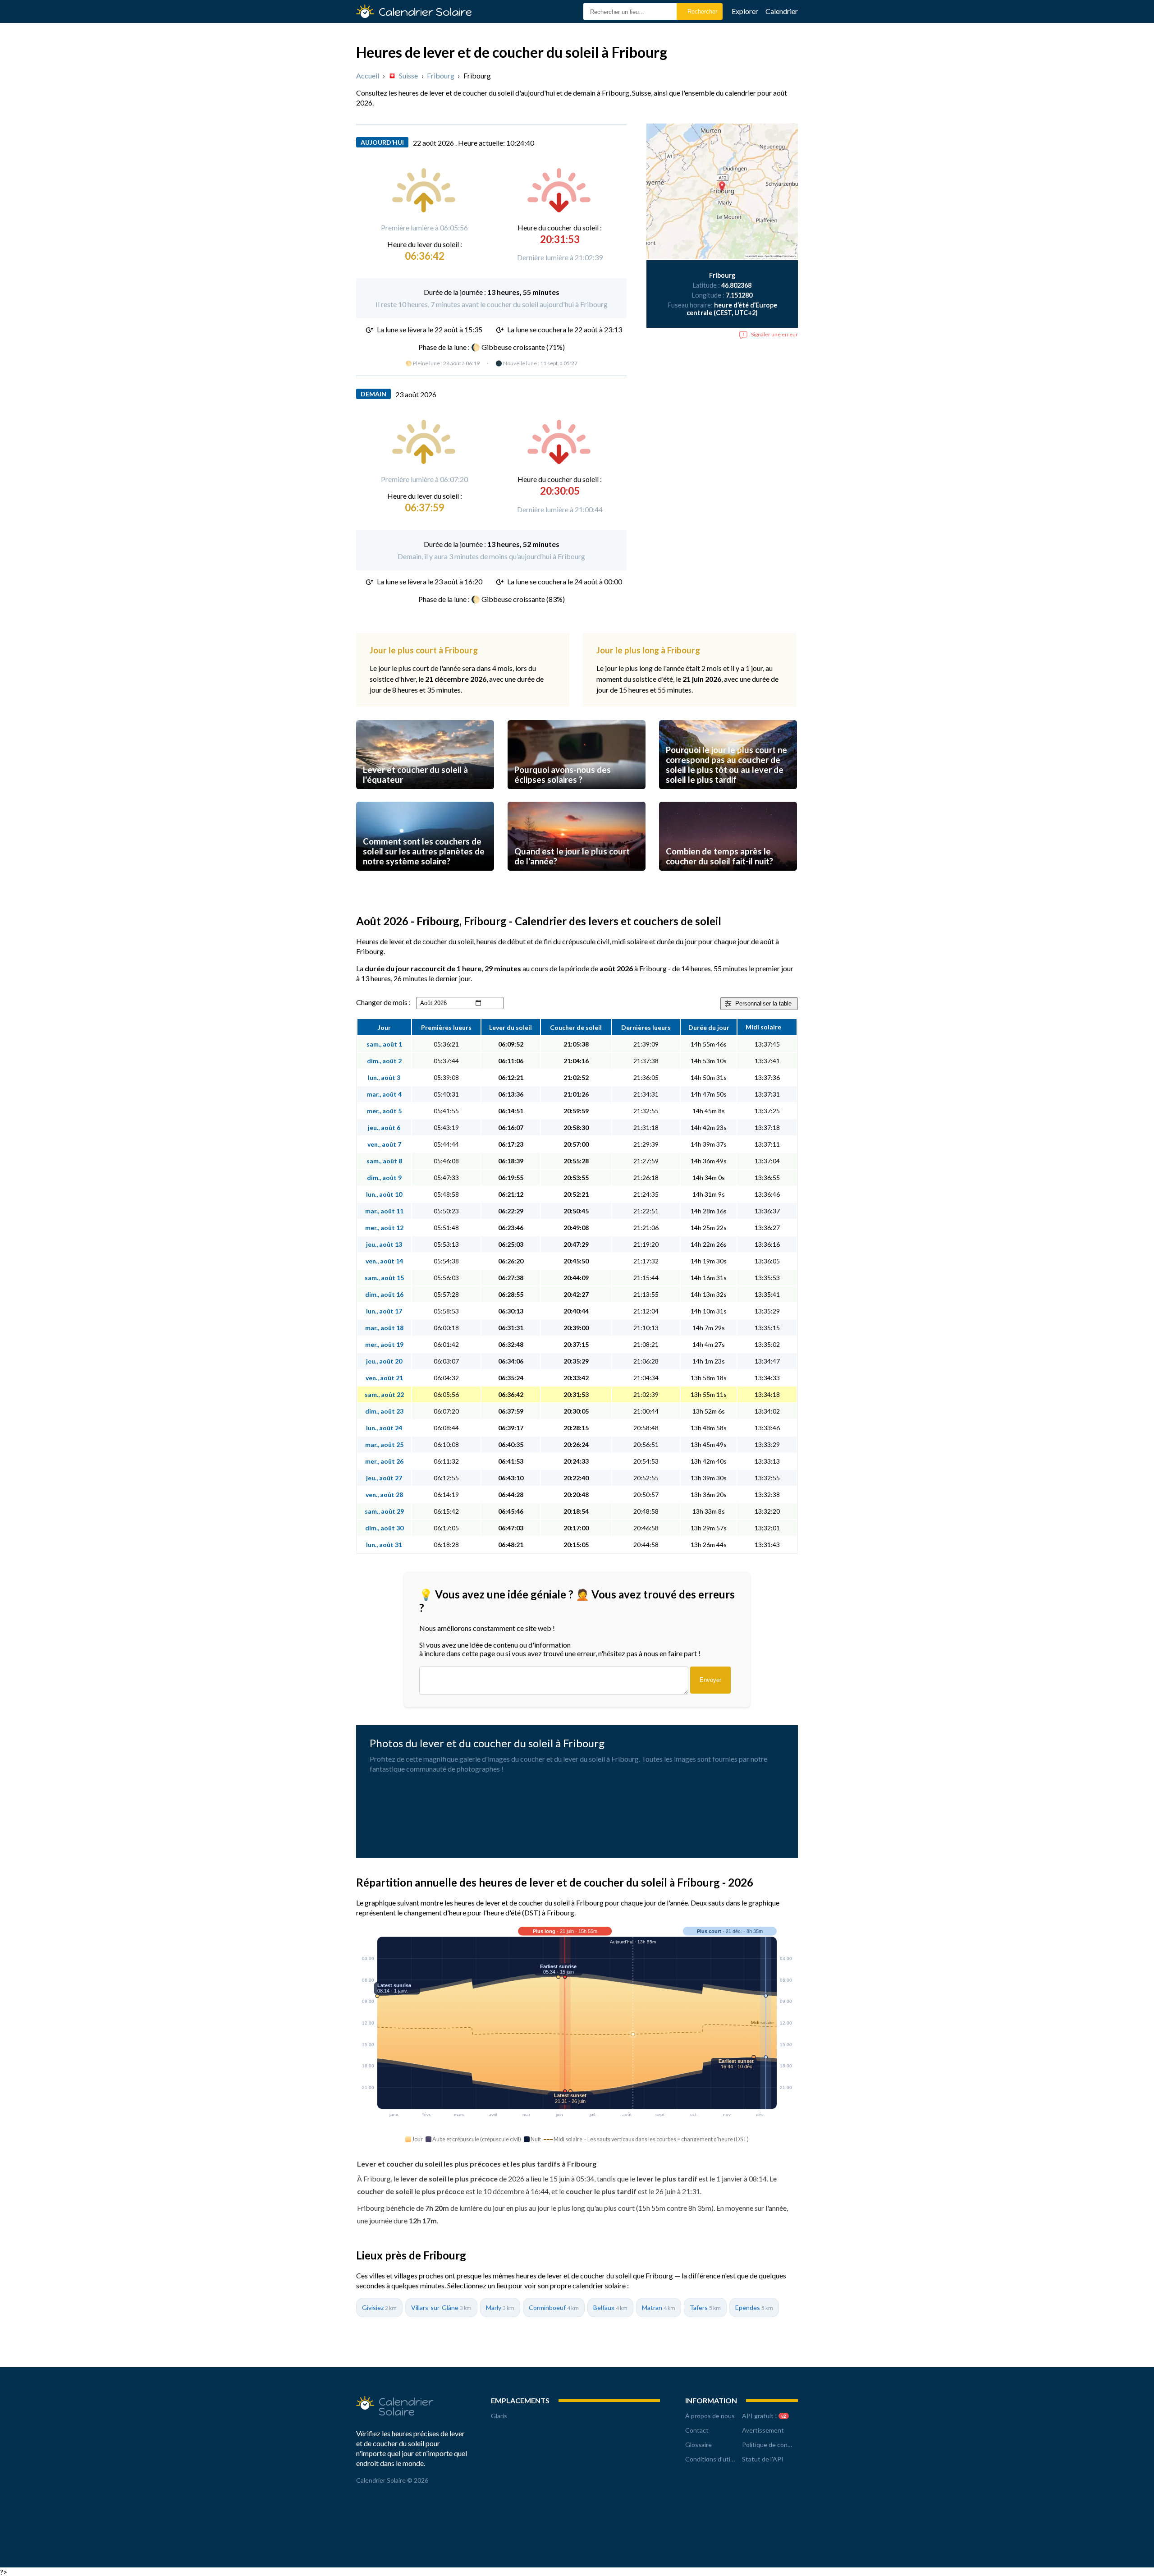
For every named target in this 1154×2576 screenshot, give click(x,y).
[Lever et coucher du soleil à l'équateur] (425, 797)
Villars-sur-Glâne (441, 2307)
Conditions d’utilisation (718, 2459)
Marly (500, 2307)
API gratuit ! (764, 2416)
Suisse (408, 76)
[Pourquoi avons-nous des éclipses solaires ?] (577, 797)
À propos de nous (710, 2416)
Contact (697, 2430)
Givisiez (379, 2307)
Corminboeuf (554, 2307)
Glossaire (698, 2445)
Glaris (499, 2416)
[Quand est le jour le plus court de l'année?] (577, 879)
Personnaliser (763, 1003)
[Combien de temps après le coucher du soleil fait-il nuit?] (728, 879)
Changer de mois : (383, 1002)
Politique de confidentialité (780, 2445)
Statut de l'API (763, 2459)
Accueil (368, 76)
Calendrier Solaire (425, 12)
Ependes (754, 2307)
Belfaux (610, 2307)
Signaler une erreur (774, 334)
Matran (659, 2307)
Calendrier (782, 11)
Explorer (745, 11)
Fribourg (441, 76)
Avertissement (763, 2430)
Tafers (705, 2307)
